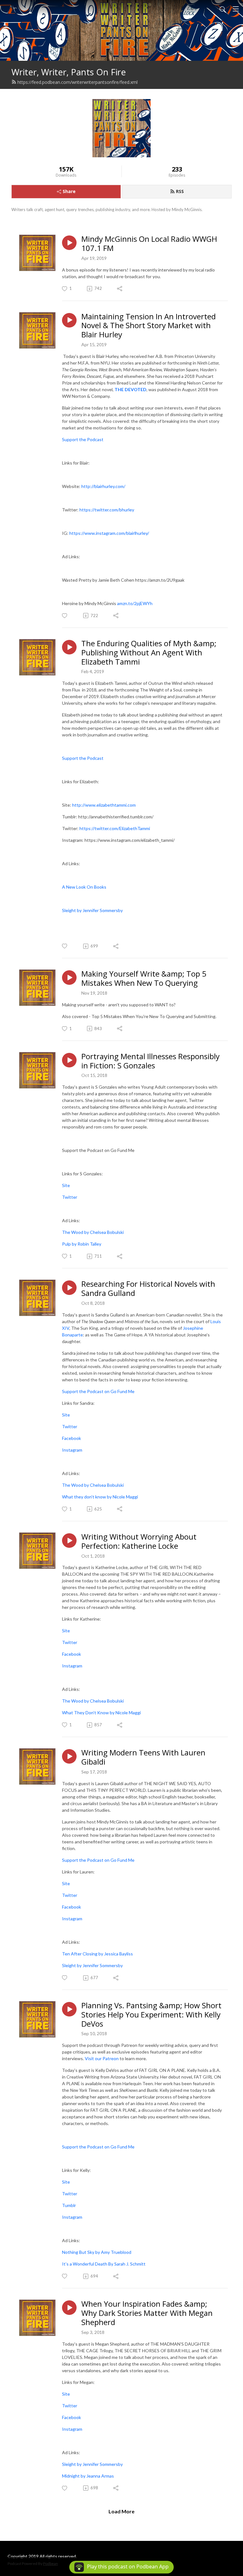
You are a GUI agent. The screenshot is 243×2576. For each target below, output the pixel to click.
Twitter (70, 1197)
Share (69, 191)
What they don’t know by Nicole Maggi (100, 1497)
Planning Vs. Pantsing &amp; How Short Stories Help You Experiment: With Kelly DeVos (151, 2015)
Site (66, 1185)
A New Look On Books (84, 887)
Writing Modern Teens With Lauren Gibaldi (143, 1757)
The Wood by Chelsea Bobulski (93, 1232)
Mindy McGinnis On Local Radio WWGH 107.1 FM (149, 244)
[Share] (120, 289)
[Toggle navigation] (236, 9)
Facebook (72, 1438)
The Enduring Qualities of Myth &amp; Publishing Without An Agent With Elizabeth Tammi (149, 653)
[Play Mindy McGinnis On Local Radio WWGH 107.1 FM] (69, 243)
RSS (180, 191)
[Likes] (65, 616)
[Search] (223, 9)
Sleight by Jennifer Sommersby (92, 910)
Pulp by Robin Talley (82, 1244)
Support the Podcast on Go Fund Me (98, 1391)
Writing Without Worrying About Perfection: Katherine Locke (139, 1541)
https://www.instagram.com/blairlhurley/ (109, 533)
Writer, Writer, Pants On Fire (69, 72)
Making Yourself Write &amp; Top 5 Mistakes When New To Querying (144, 979)
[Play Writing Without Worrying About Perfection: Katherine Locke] (69, 1541)
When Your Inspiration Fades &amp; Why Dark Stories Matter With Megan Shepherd (147, 2313)
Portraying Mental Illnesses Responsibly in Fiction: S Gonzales (150, 1061)
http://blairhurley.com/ (103, 486)
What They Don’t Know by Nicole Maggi (102, 1713)
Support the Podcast (83, 439)
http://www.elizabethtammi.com (104, 805)
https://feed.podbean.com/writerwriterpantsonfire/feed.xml (78, 82)
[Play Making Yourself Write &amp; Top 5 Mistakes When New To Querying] (69, 978)
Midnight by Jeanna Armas (88, 2476)
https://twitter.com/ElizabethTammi (115, 828)
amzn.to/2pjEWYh (135, 603)
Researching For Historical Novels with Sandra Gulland (148, 1289)
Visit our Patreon (102, 2058)
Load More (121, 2511)
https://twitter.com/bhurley (107, 510)
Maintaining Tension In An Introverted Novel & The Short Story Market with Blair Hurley (149, 326)
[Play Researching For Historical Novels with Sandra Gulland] (69, 1288)
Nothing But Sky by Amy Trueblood (97, 2252)
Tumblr (69, 2205)
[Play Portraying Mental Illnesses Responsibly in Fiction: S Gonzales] (69, 1060)
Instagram (72, 1450)
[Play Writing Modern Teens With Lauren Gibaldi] (69, 1756)
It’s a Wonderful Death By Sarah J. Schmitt (104, 2264)
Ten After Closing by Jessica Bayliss (98, 1954)
